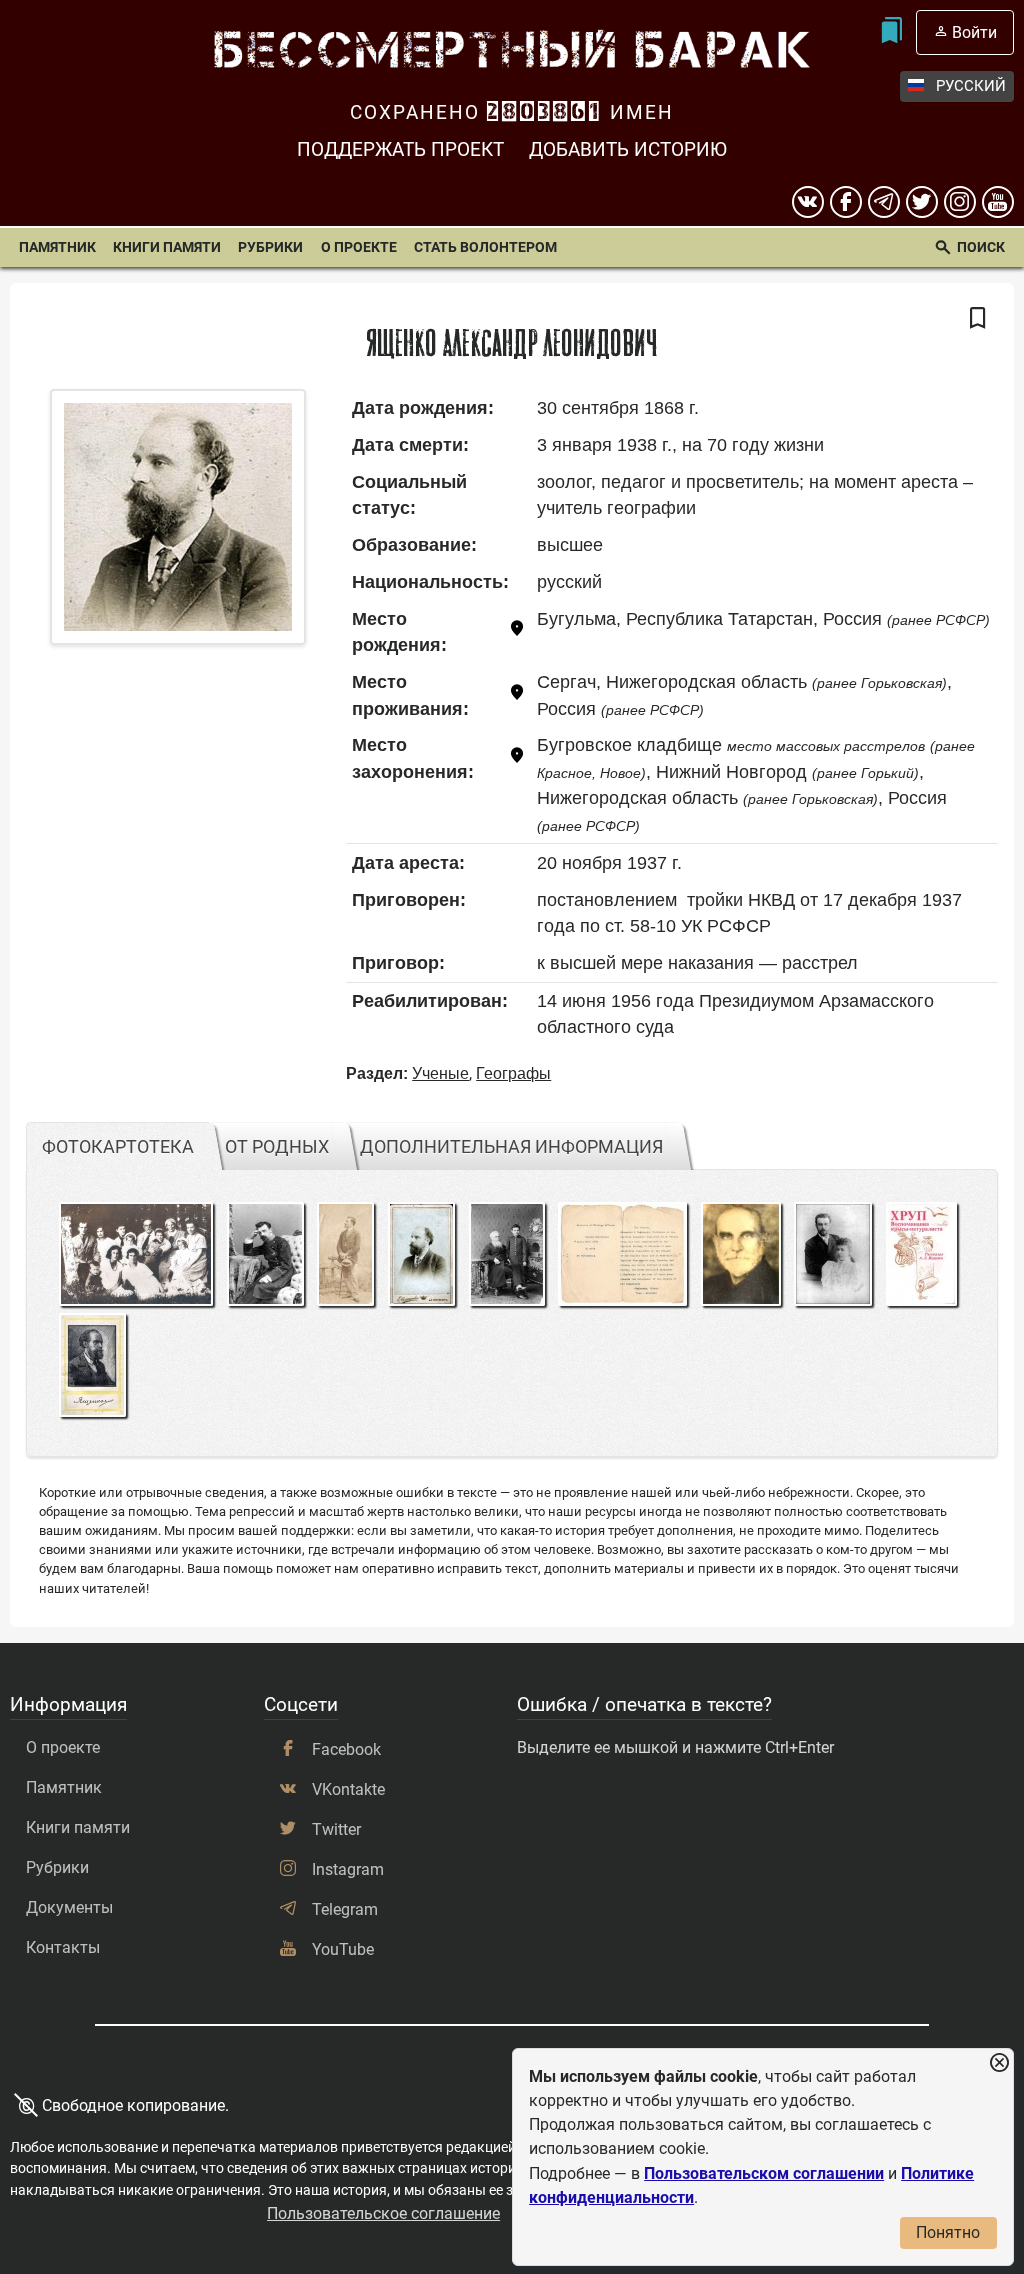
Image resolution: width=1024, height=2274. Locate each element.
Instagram (348, 1869)
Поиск (981, 247)
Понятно (948, 2232)
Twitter (336, 1829)
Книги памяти (167, 247)
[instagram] (960, 202)
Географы (513, 1073)
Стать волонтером (485, 247)
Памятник (57, 247)
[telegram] (884, 202)
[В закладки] (978, 319)
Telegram (345, 1909)
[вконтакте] (808, 202)
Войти (974, 32)
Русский (971, 86)
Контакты (63, 1947)
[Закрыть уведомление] (999, 2063)
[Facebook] (846, 202)
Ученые (440, 1073)
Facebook (346, 1749)
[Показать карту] (517, 632)
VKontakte (348, 1789)
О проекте (359, 247)
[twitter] (922, 202)
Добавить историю (628, 149)
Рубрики (270, 247)
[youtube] (998, 202)
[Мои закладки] (891, 32)
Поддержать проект (400, 149)
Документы (69, 1907)
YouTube (343, 1949)
